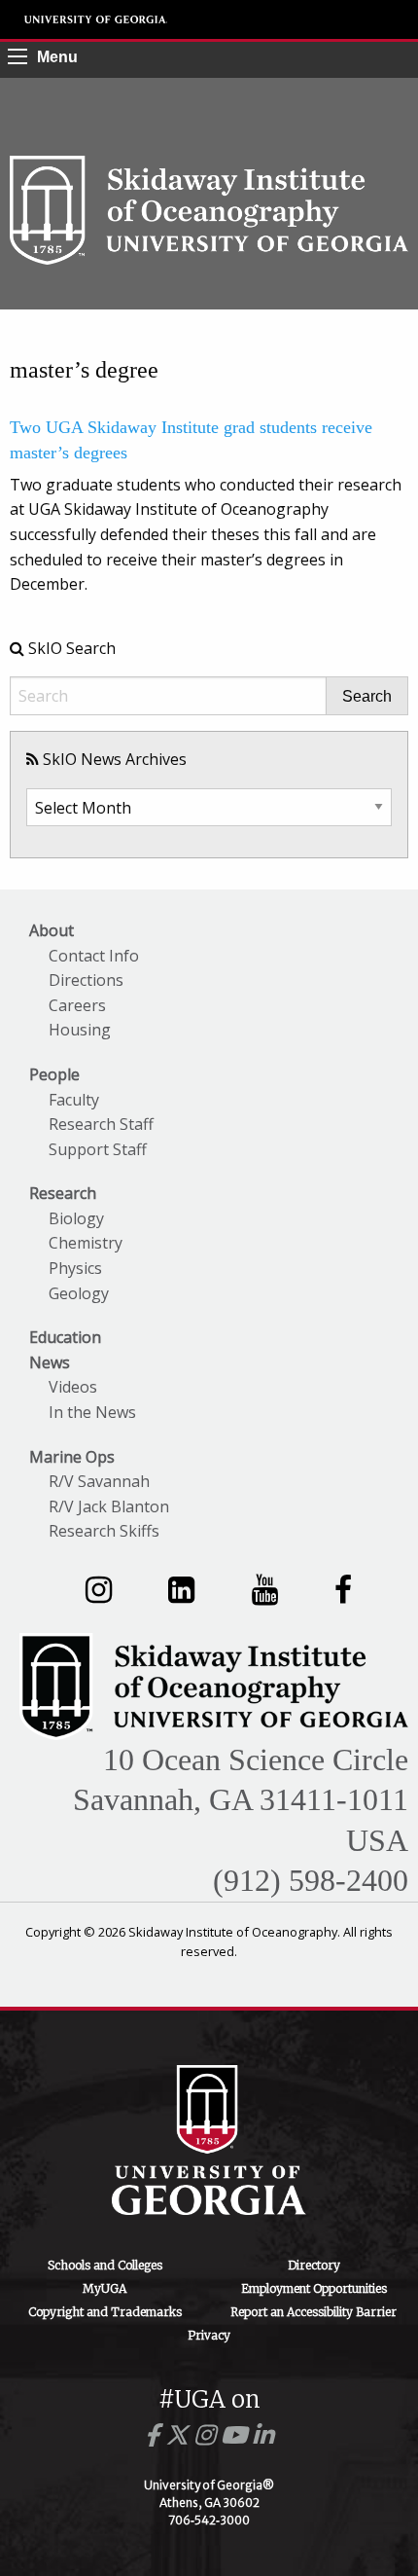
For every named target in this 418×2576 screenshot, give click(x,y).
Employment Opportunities (314, 2288)
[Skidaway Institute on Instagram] (99, 1589)
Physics (75, 1268)
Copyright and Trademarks (105, 2312)
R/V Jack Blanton (109, 1506)
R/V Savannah (99, 1481)
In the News (92, 1412)
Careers (77, 1005)
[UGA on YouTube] (237, 2435)
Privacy (209, 2335)
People (54, 1074)
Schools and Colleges (105, 2265)
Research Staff (101, 1124)
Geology (79, 1293)
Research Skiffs (104, 1531)
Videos (73, 1387)
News (50, 1362)
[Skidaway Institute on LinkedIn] (181, 1589)
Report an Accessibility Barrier (313, 2312)
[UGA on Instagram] (208, 2435)
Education (65, 1337)
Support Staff (98, 1149)
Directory (314, 2265)
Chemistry (86, 1243)
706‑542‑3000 (209, 2520)
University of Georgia (96, 19)
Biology (76, 1218)
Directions (86, 980)
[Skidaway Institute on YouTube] (265, 1589)
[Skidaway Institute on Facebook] (343, 1589)
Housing (80, 1030)
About (52, 930)
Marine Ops (72, 1457)
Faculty (74, 1100)
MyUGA (104, 2288)
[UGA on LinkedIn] (263, 2435)
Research (63, 1193)
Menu (57, 57)
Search (367, 697)
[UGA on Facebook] (155, 2435)
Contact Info (94, 956)
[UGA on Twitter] (180, 2435)
